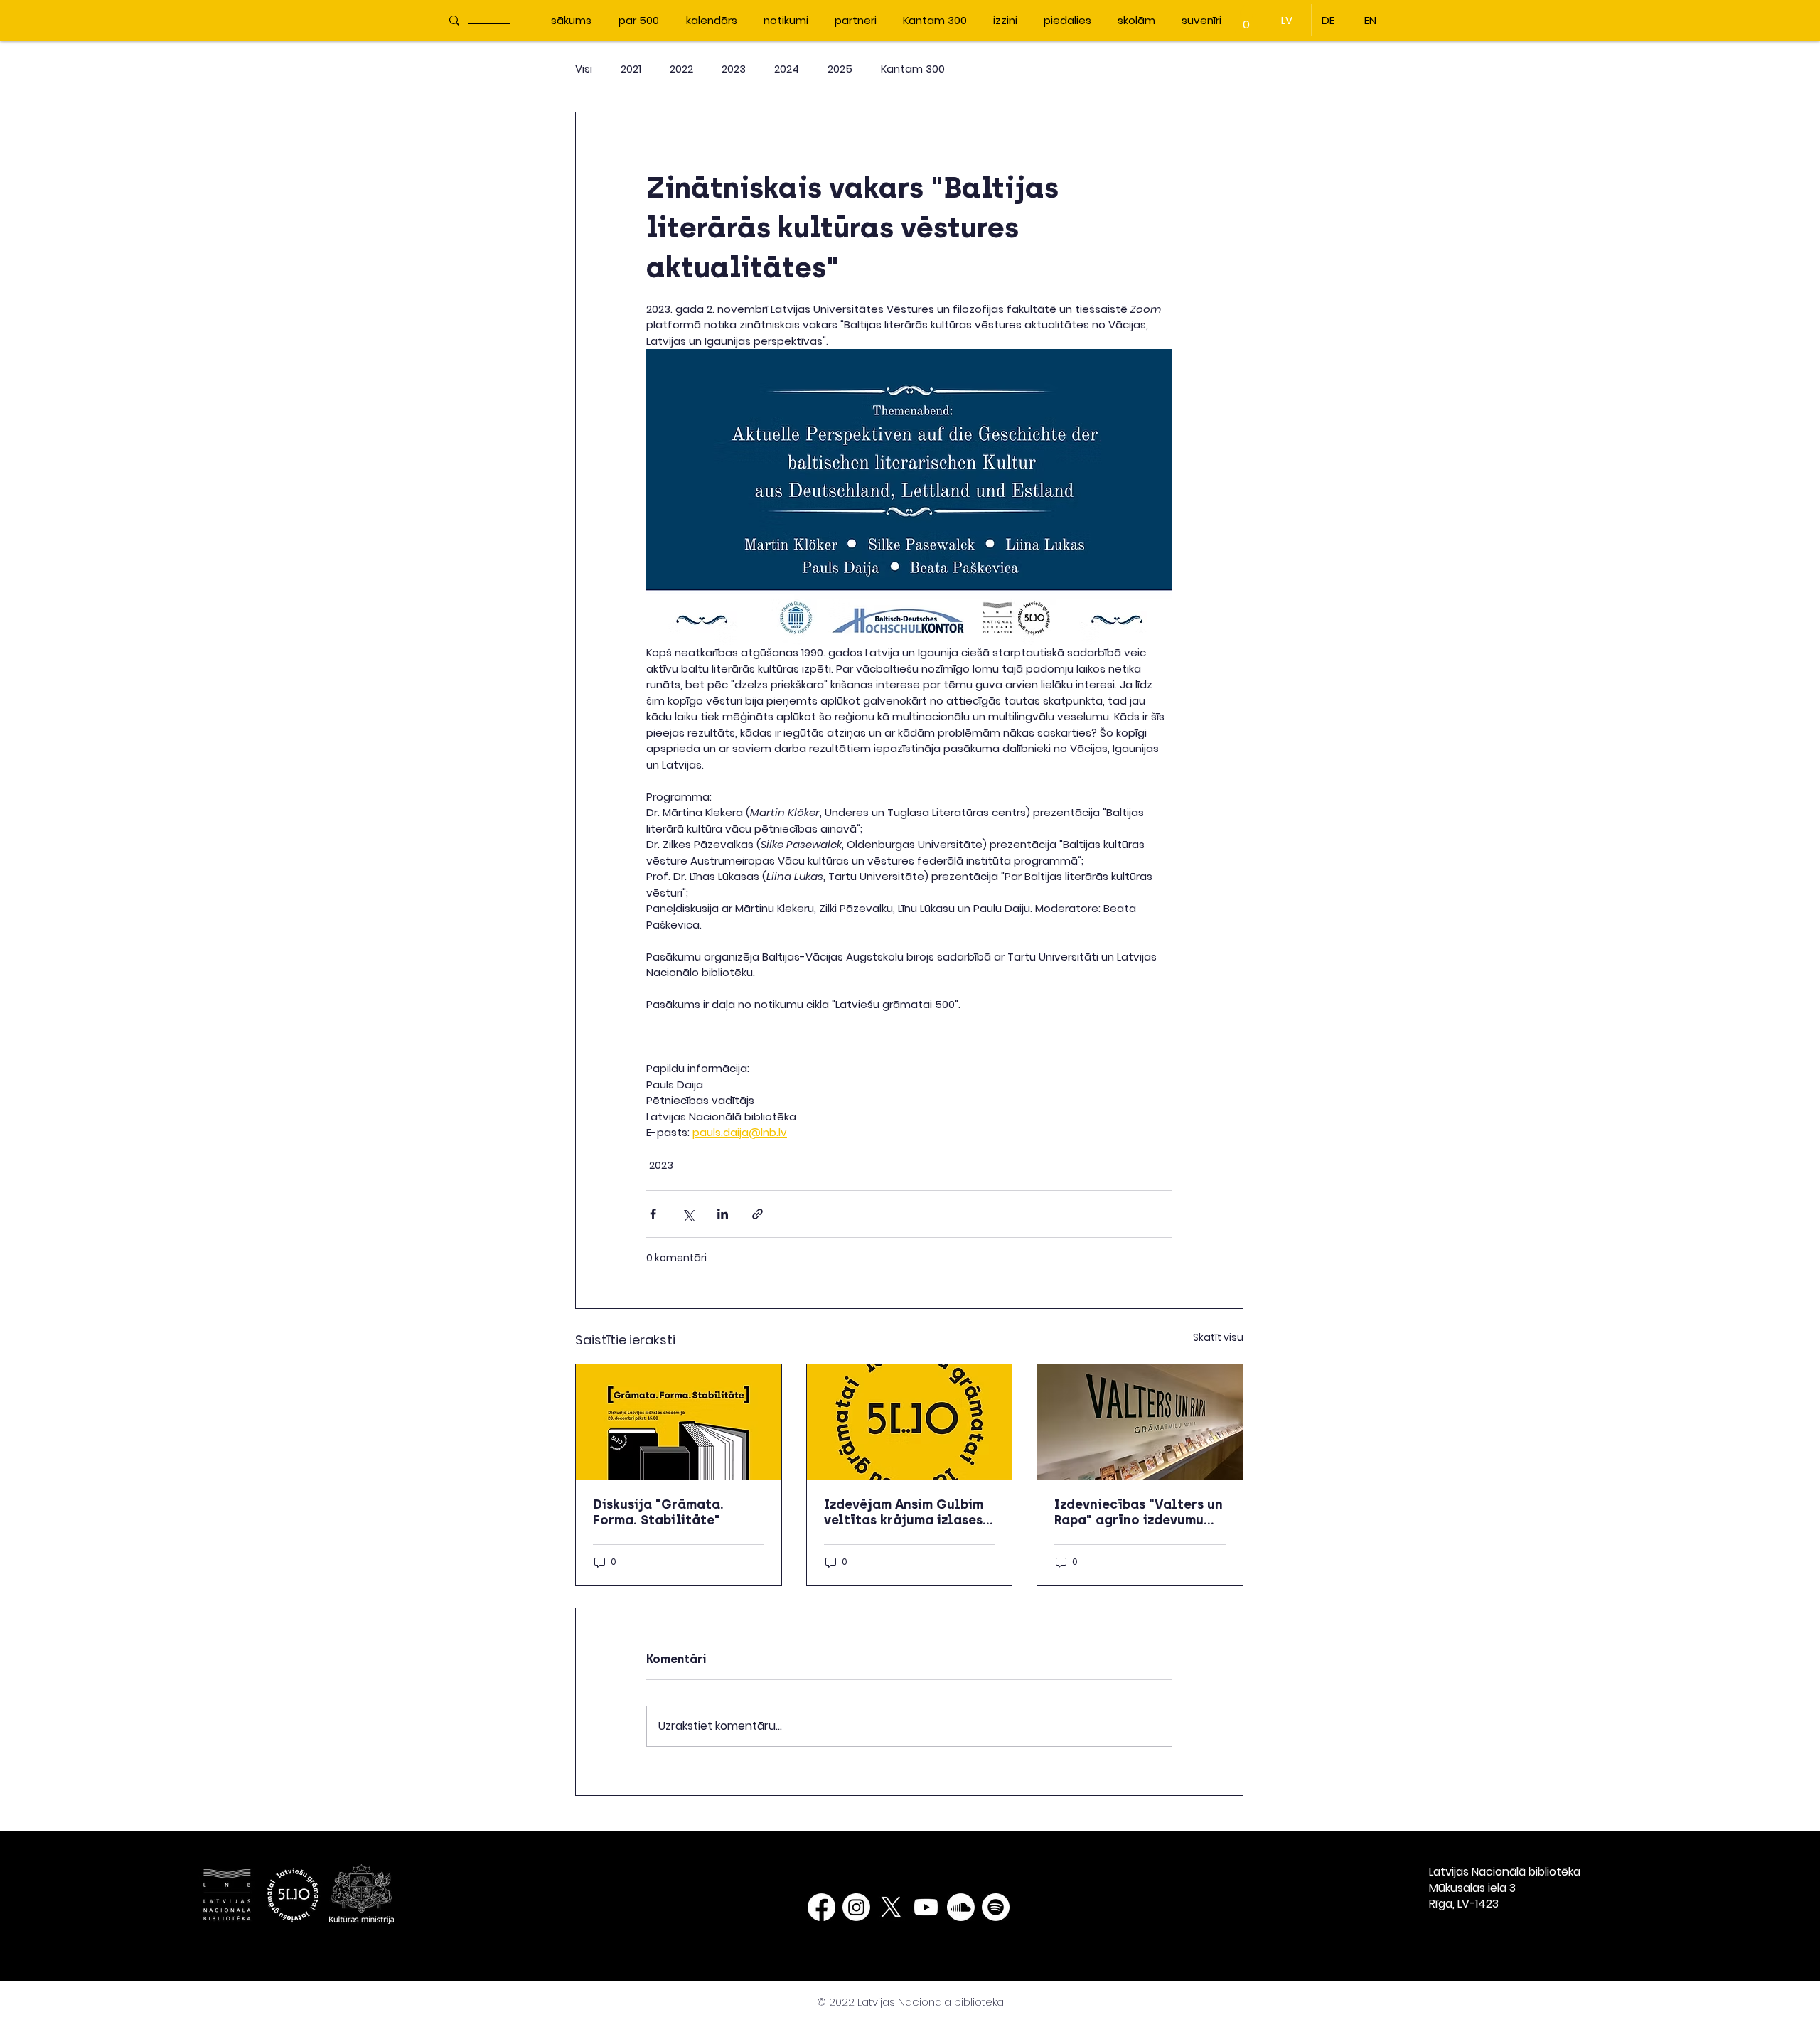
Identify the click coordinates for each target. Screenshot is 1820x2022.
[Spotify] (996, 1907)
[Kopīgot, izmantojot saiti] (758, 1214)
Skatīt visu (1218, 1337)
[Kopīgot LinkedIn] (723, 1214)
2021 (631, 69)
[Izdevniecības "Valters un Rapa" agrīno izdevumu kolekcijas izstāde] (1140, 1422)
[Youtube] (926, 1907)
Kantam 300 (913, 69)
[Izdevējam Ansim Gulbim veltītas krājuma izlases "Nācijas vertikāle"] (910, 1422)
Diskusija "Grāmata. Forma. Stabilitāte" (658, 1512)
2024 (787, 69)
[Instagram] (856, 1907)
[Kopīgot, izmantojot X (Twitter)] (688, 1214)
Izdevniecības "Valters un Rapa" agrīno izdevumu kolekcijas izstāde (1139, 1512)
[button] (1246, 20)
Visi (584, 69)
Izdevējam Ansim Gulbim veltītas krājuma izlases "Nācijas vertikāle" (904, 1512)
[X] (891, 1907)
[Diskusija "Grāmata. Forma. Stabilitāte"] (679, 1422)
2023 (734, 69)
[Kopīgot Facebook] (653, 1214)
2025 (840, 69)
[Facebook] (821, 1907)
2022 (681, 69)
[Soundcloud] (961, 1907)
